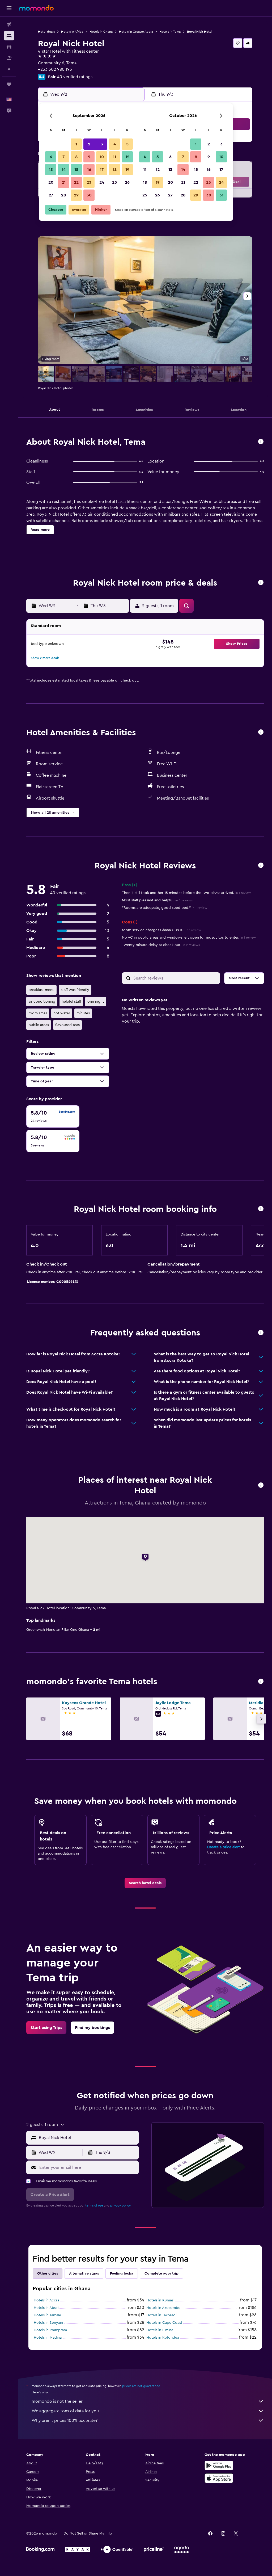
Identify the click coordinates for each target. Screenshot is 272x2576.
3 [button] (102, 144)
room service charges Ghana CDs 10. (161, 930)
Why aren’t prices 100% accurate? (65, 2420)
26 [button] (127, 182)
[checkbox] (53, 1116)
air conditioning (42, 1002)
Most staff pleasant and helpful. (157, 900)
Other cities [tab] (48, 2274)
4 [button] (115, 144)
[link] (145, 1883)
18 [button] (115, 170)
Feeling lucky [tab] (122, 2274)
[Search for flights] (9, 24)
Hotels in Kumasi (160, 2300)
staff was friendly (75, 990)
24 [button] (102, 182)
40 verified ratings (75, 77)
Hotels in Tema (170, 32)
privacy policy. (121, 2205)
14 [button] (64, 170)
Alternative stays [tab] (84, 2274)
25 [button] (114, 182)
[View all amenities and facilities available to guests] (261, 732)
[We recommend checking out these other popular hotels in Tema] (261, 1682)
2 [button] (89, 144)
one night (96, 1002)
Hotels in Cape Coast (164, 2323)
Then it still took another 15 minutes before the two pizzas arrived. (186, 893)
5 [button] (127, 144)
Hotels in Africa (72, 32)
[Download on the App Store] (219, 2478)
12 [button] (127, 157)
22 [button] (76, 182)
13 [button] (51, 170)
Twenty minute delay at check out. (161, 945)
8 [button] (76, 157)
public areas (39, 1025)
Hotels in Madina (48, 2338)
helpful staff (71, 1002)
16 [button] (89, 170)
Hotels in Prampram (50, 2330)
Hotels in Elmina (160, 2330)
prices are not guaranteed (141, 2386)
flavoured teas (67, 1025)
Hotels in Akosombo (163, 2308)
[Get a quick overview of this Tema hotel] (261, 442)
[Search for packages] (9, 58)
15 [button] (76, 170)
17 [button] (102, 170)
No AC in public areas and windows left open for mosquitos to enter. (189, 938)
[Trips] (9, 84)
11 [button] (114, 157)
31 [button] (221, 195)
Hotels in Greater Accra (136, 32)
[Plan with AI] (9, 69)
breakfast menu (41, 990)
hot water (62, 1013)
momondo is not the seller (57, 2401)
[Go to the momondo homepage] (36, 8)
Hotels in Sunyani (48, 2323)
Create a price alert (224, 1847)
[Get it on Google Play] (219, 2465)
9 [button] (89, 157)
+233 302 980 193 (55, 69)
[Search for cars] (9, 47)
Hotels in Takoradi (161, 2315)
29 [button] (76, 195)
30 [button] (89, 195)
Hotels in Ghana (101, 32)
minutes (83, 1013)
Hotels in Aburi (46, 2308)
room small (38, 1013)
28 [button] (63, 195)
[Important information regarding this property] (261, 1209)
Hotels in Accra (46, 2300)
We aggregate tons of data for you (65, 2411)
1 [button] (76, 144)
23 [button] (89, 182)
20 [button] (51, 182)
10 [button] (102, 157)
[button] (9, 8)
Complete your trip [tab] (161, 2274)
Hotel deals (46, 32)
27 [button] (51, 195)
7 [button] (63, 157)
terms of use (94, 2205)
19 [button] (127, 170)
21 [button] (64, 182)
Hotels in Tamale (47, 2315)
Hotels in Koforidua (163, 2338)
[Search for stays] (9, 36)
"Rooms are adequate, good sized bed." (165, 908)
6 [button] (51, 157)
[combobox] (87, 2138)
